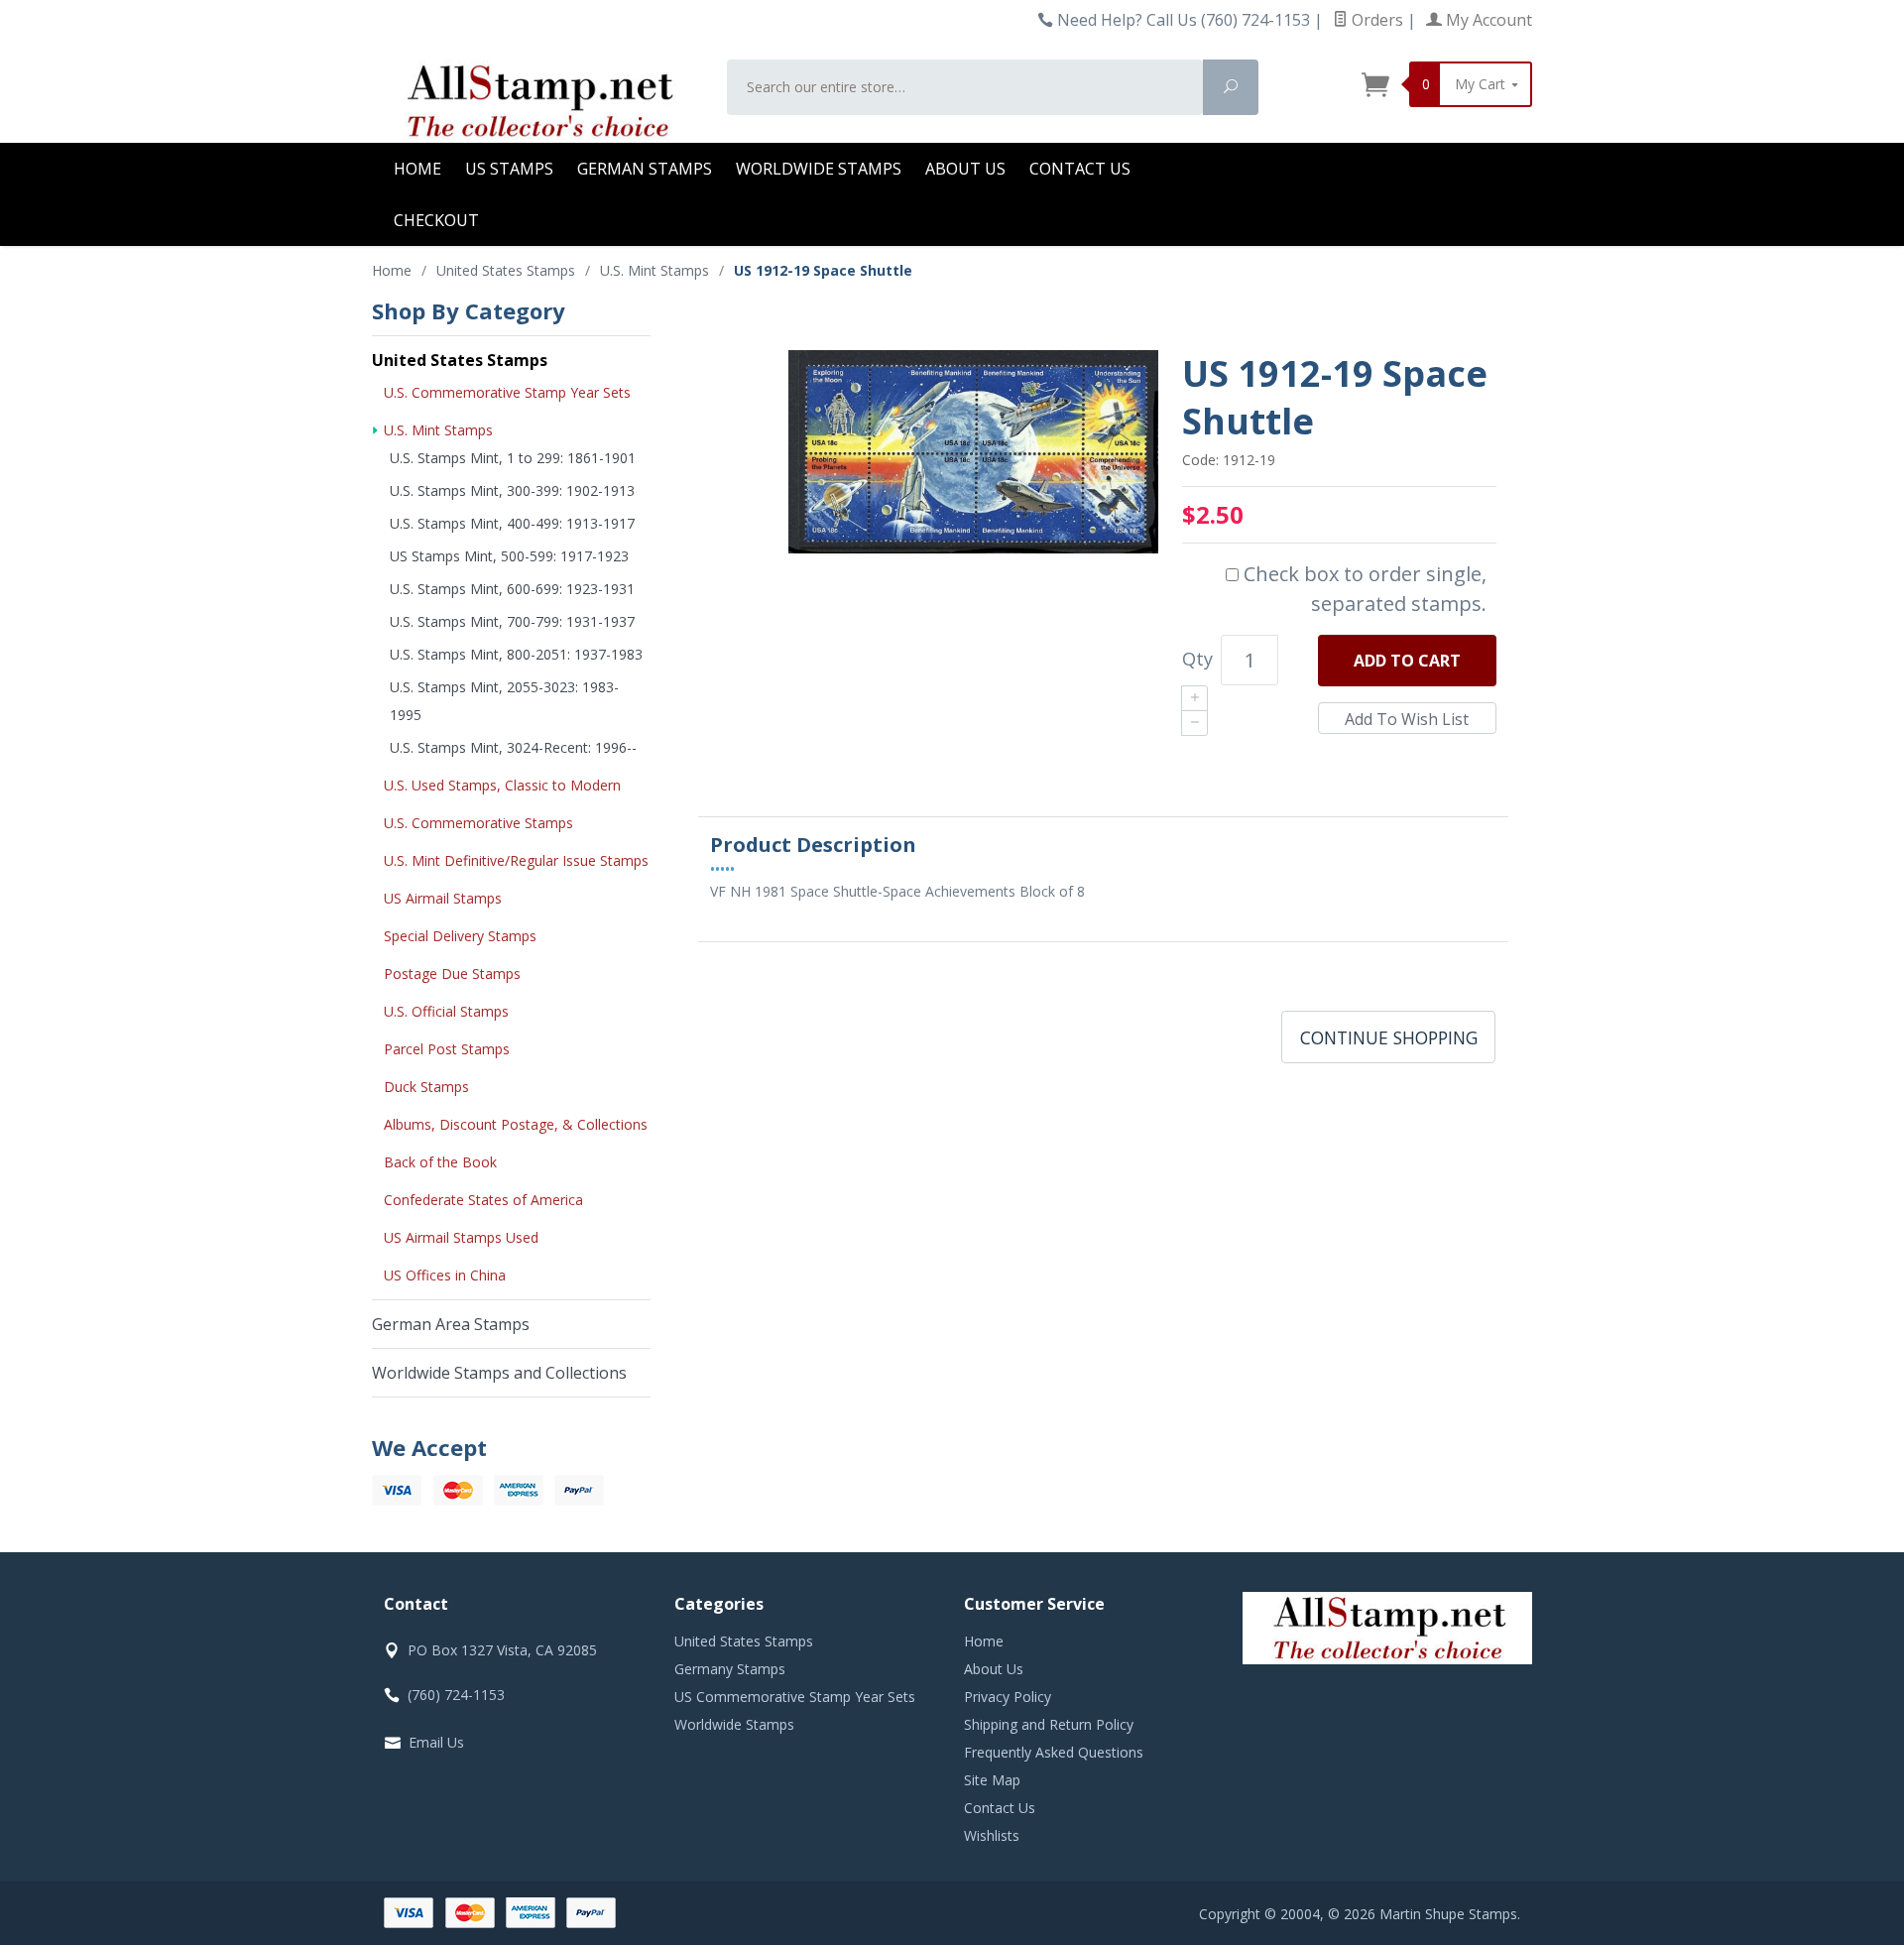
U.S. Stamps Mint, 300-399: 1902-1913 (512, 490)
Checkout (436, 220)
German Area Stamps (451, 1324)
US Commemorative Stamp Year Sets (795, 1697)
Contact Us (1080, 169)
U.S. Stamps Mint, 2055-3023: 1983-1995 (504, 701)
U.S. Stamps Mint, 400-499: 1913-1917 (512, 523)
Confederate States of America (483, 1200)
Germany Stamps (730, 1669)
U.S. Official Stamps (446, 1011)
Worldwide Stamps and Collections (499, 1373)
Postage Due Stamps (452, 973)
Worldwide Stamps (819, 169)
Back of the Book (440, 1162)
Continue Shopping (1389, 1037)
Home (417, 169)
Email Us (436, 1742)
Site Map (992, 1780)
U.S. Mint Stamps (438, 430)
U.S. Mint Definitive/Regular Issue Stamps (516, 860)
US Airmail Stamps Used (461, 1237)
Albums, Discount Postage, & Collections (516, 1124)
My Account (1487, 20)
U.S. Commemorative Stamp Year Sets (507, 392)
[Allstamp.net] (537, 101)
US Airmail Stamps (443, 898)
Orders (1375, 20)
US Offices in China (445, 1275)
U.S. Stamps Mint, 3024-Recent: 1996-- (513, 747)
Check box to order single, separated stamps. (1363, 589)
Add (1407, 661)
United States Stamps (460, 360)
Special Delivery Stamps (460, 936)
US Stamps (509, 169)
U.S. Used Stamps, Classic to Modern (502, 785)
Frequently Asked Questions (1054, 1752)
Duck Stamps (426, 1087)
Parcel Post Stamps (447, 1049)
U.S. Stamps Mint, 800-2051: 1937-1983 (516, 654)
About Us (965, 169)
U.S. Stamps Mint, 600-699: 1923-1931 (512, 589)
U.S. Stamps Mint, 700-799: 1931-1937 (512, 621)
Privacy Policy (1008, 1697)
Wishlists (992, 1835)
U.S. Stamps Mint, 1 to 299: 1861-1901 (513, 458)
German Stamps (645, 169)
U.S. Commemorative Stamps (478, 823)
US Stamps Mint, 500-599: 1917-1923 (509, 556)
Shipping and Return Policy (1049, 1724)
